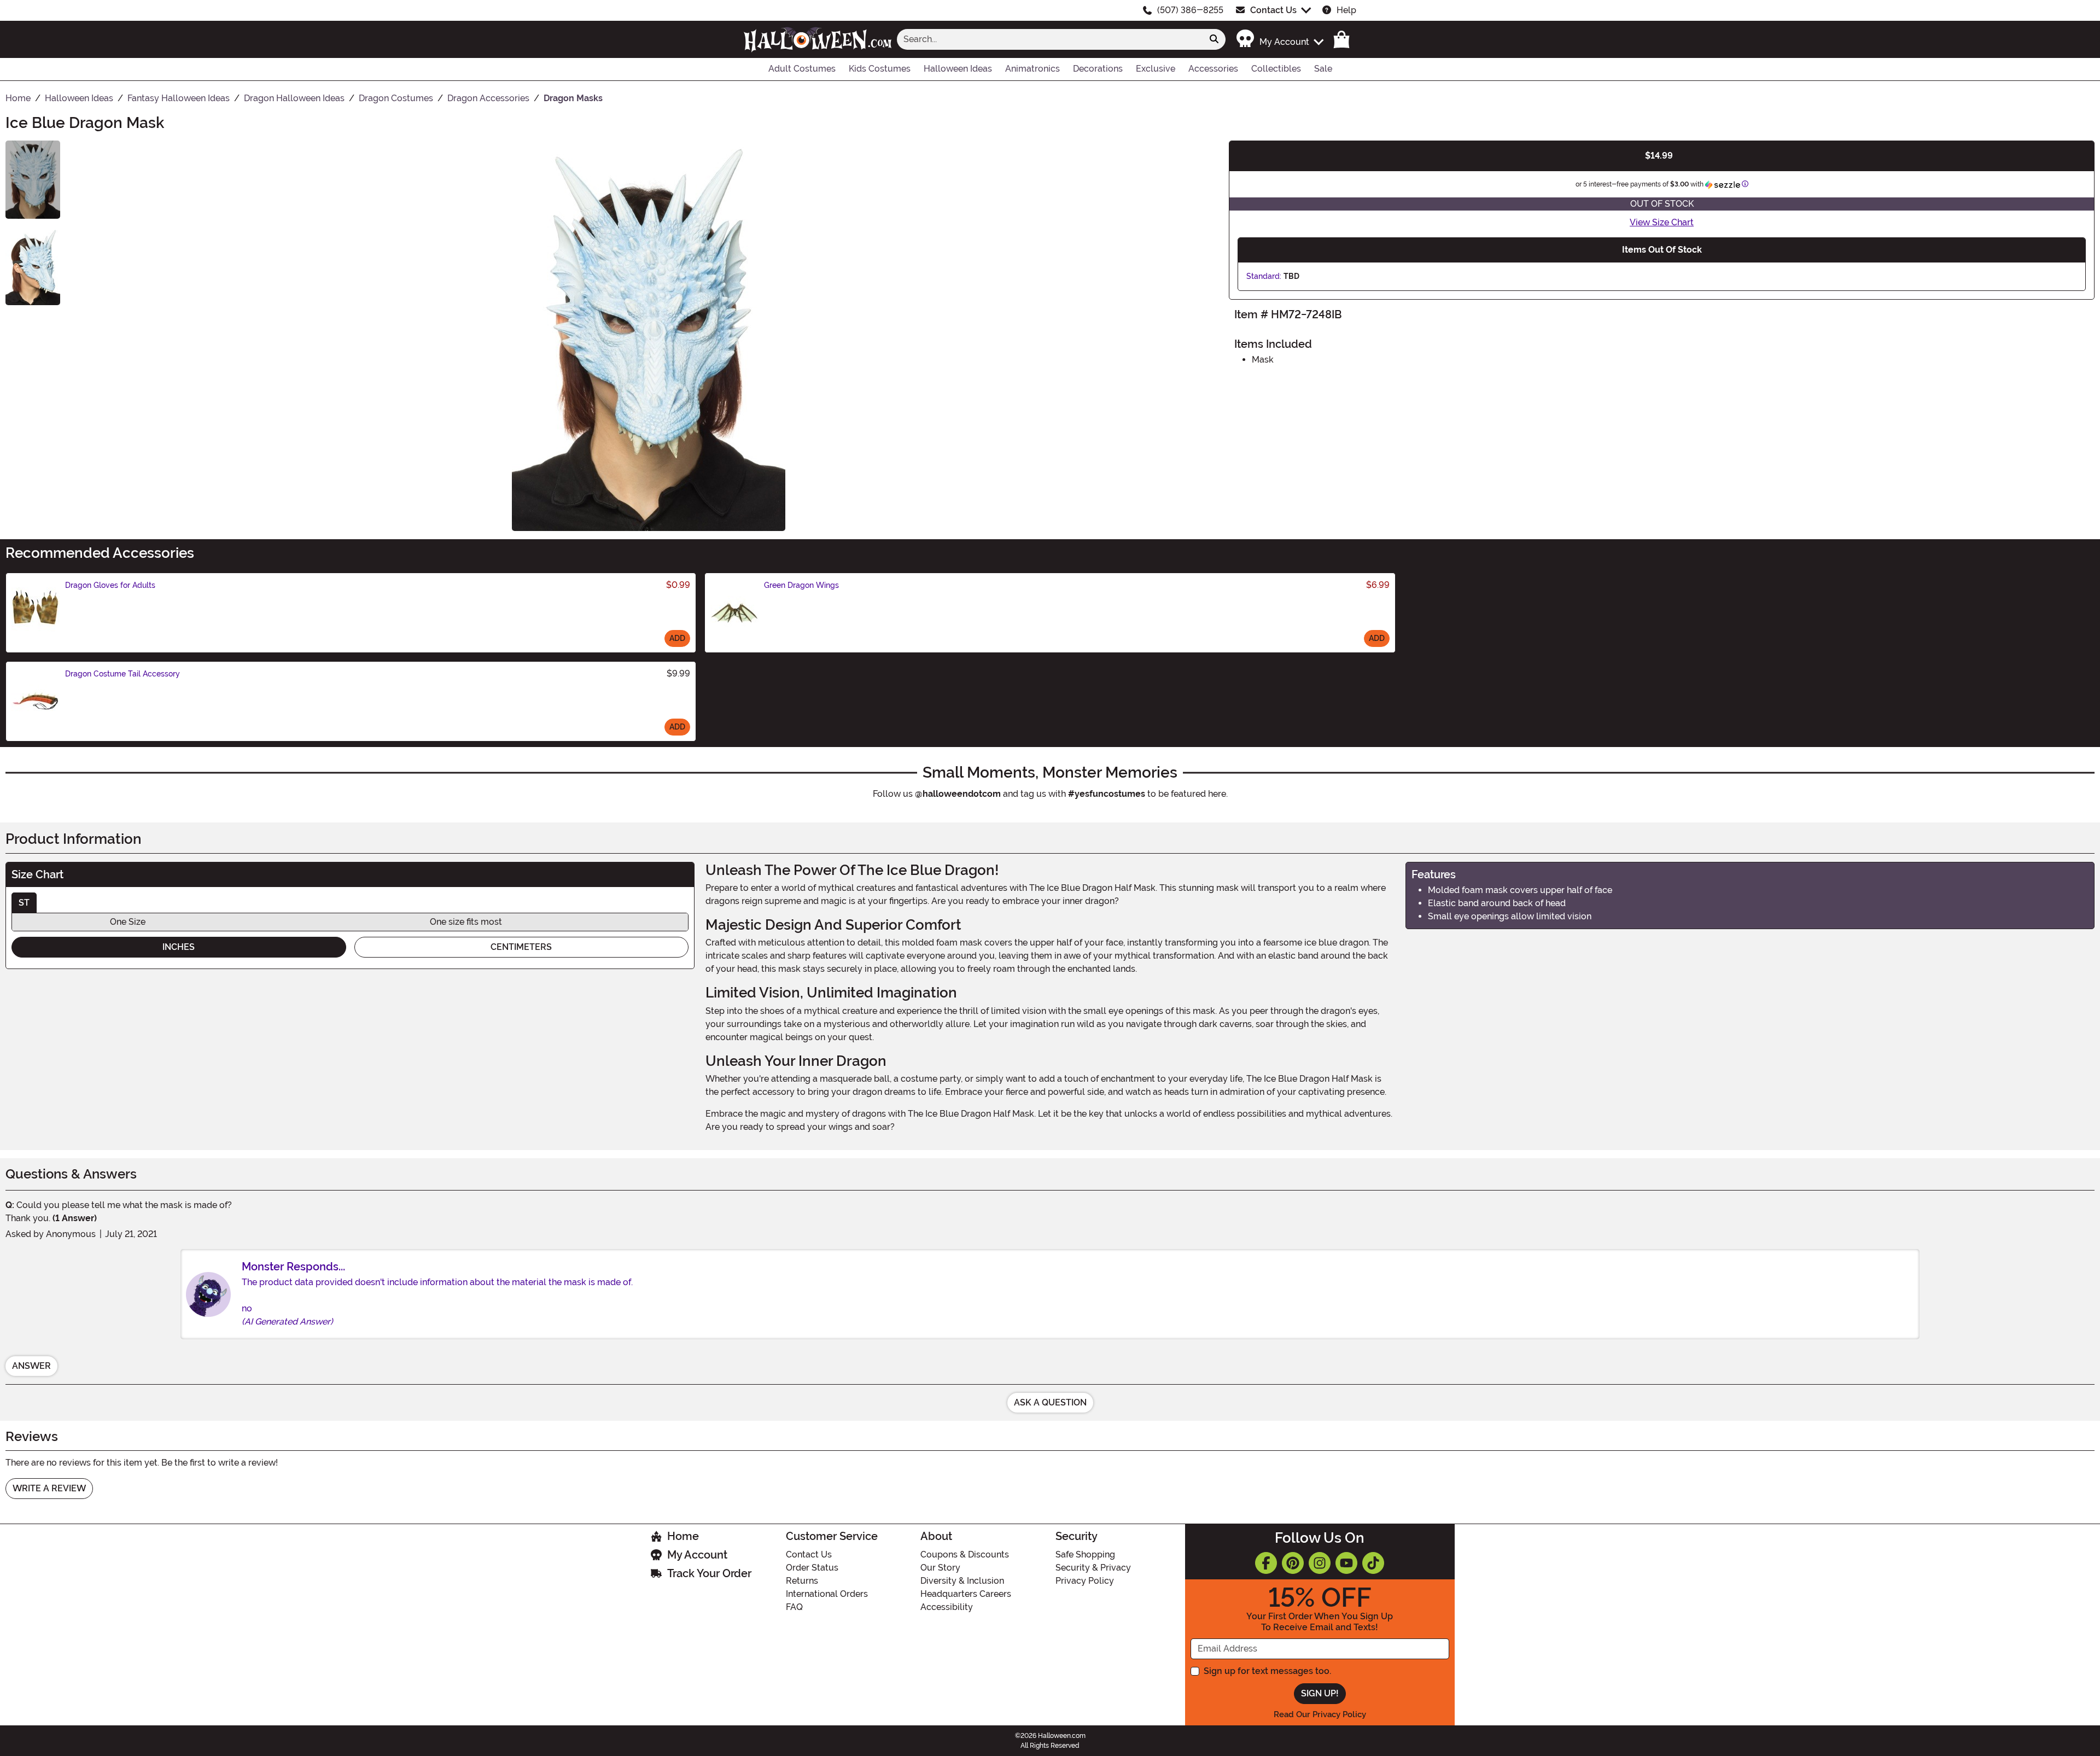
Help (1346, 10)
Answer (31, 1366)
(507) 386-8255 (1190, 10)
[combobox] (1050, 39)
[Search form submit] (1214, 39)
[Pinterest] (1293, 1563)
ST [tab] (24, 903)
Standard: (1264, 276)
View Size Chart (1662, 222)
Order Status (812, 1568)
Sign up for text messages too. (1267, 1671)
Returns (802, 1581)
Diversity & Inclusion (962, 1581)
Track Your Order (709, 1573)
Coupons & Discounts (965, 1554)
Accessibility (947, 1607)
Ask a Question (1050, 1402)
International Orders (827, 1594)
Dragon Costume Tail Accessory (122, 674)
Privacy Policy (1085, 1581)
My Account (697, 1555)
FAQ (794, 1607)
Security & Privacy (1093, 1568)
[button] (1279, 39)
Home (683, 1536)
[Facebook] (1266, 1563)
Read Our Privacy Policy (1320, 1714)
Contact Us (1273, 10)
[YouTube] (1346, 1563)
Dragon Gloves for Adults (110, 585)
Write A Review (49, 1488)
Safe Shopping (1085, 1554)
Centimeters (521, 947)
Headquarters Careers (966, 1594)
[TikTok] (1373, 1563)
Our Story (940, 1568)
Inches (179, 947)
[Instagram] (1320, 1563)
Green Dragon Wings (801, 585)
